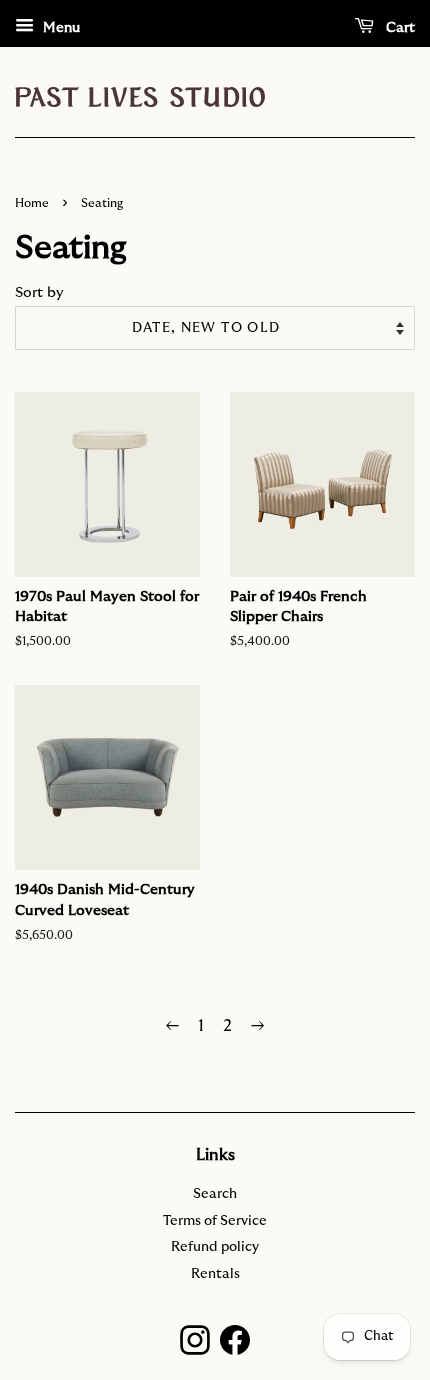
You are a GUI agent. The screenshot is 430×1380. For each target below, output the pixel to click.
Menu (59, 28)
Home (32, 203)
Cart (398, 28)
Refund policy (215, 1247)
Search (215, 1194)
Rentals (215, 1274)
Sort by (39, 292)
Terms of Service (215, 1221)
